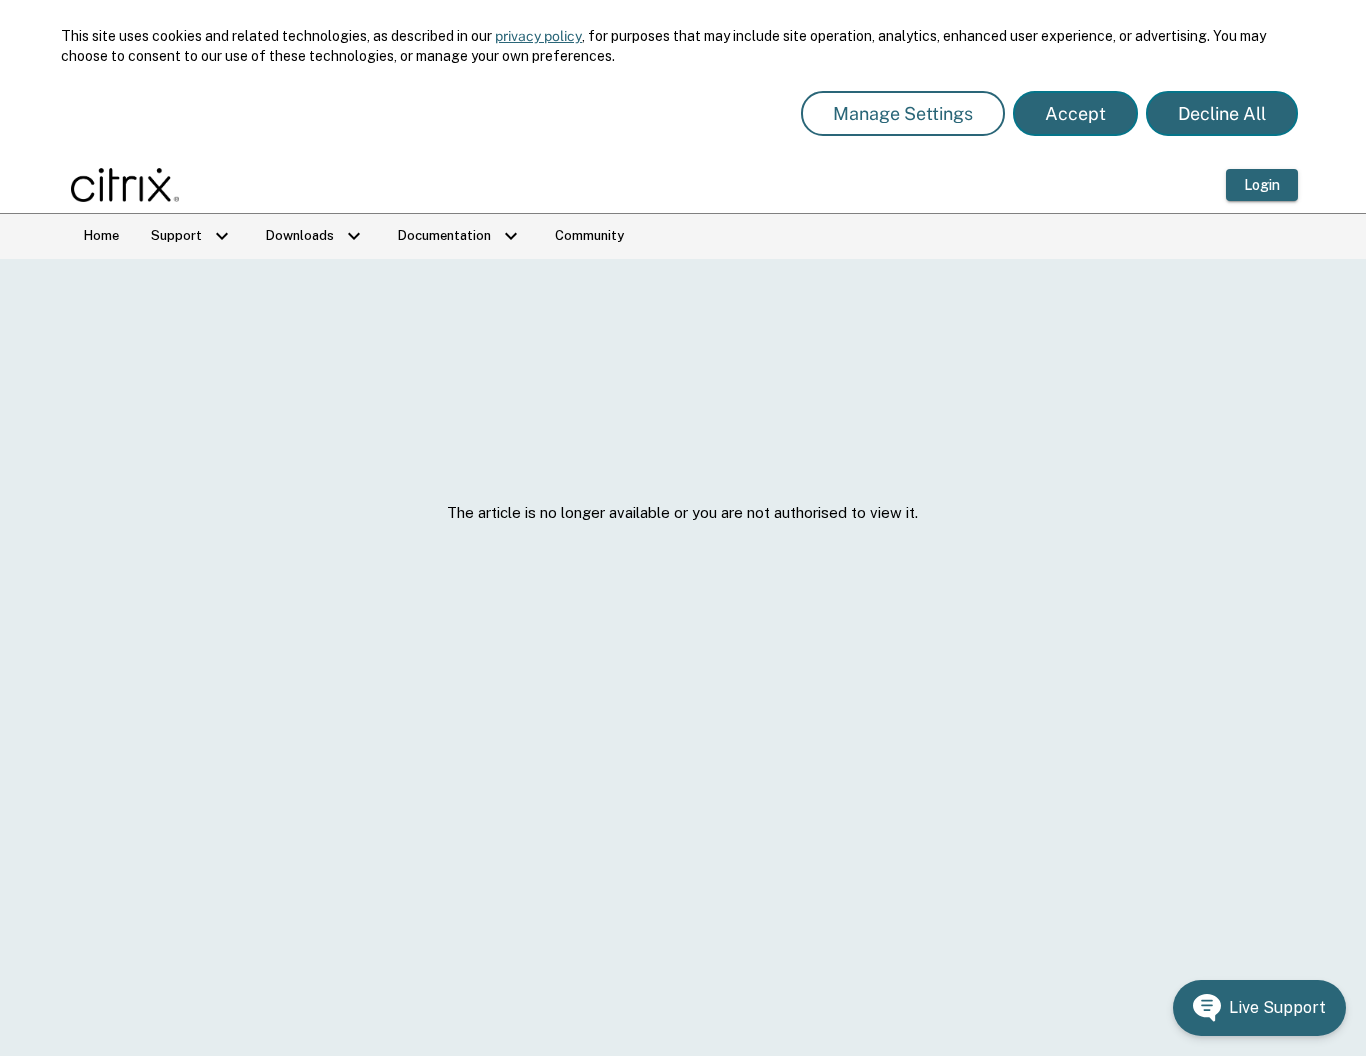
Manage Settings (903, 113)
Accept (1075, 113)
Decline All (1222, 113)
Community (589, 235)
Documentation (460, 236)
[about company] (131, 185)
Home (101, 235)
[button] (1259, 1008)
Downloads (316, 236)
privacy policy (538, 36)
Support (192, 236)
